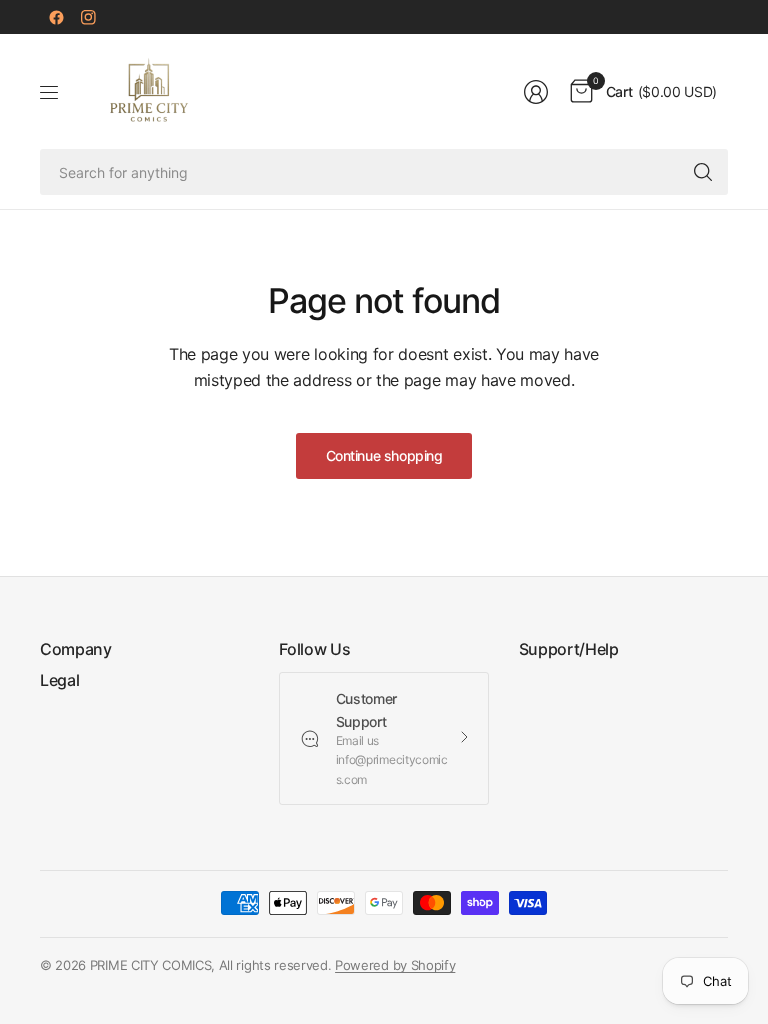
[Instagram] (88, 17)
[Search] (703, 172)
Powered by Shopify (395, 965)
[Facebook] (56, 17)
